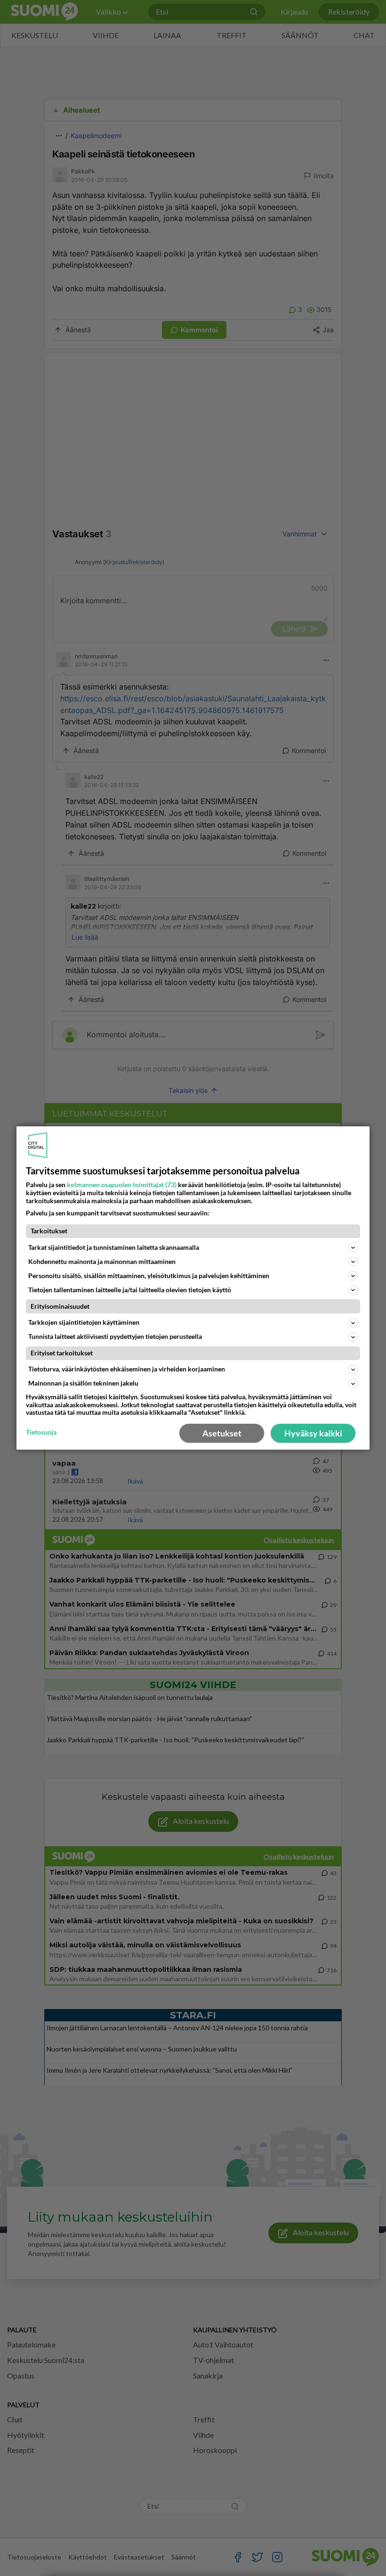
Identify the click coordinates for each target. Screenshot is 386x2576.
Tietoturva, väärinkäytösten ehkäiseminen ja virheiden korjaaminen (127, 1369)
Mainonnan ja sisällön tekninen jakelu (83, 1383)
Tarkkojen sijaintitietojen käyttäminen (84, 1322)
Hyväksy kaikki (313, 1433)
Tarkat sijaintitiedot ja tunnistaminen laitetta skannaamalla (114, 1247)
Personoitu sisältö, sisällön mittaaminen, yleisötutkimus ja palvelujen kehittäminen (149, 1276)
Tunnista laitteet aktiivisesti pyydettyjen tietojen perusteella (115, 1336)
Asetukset (222, 1433)
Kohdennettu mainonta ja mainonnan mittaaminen (102, 1261)
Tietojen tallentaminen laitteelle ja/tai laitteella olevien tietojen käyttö (130, 1290)
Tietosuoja (41, 1432)
